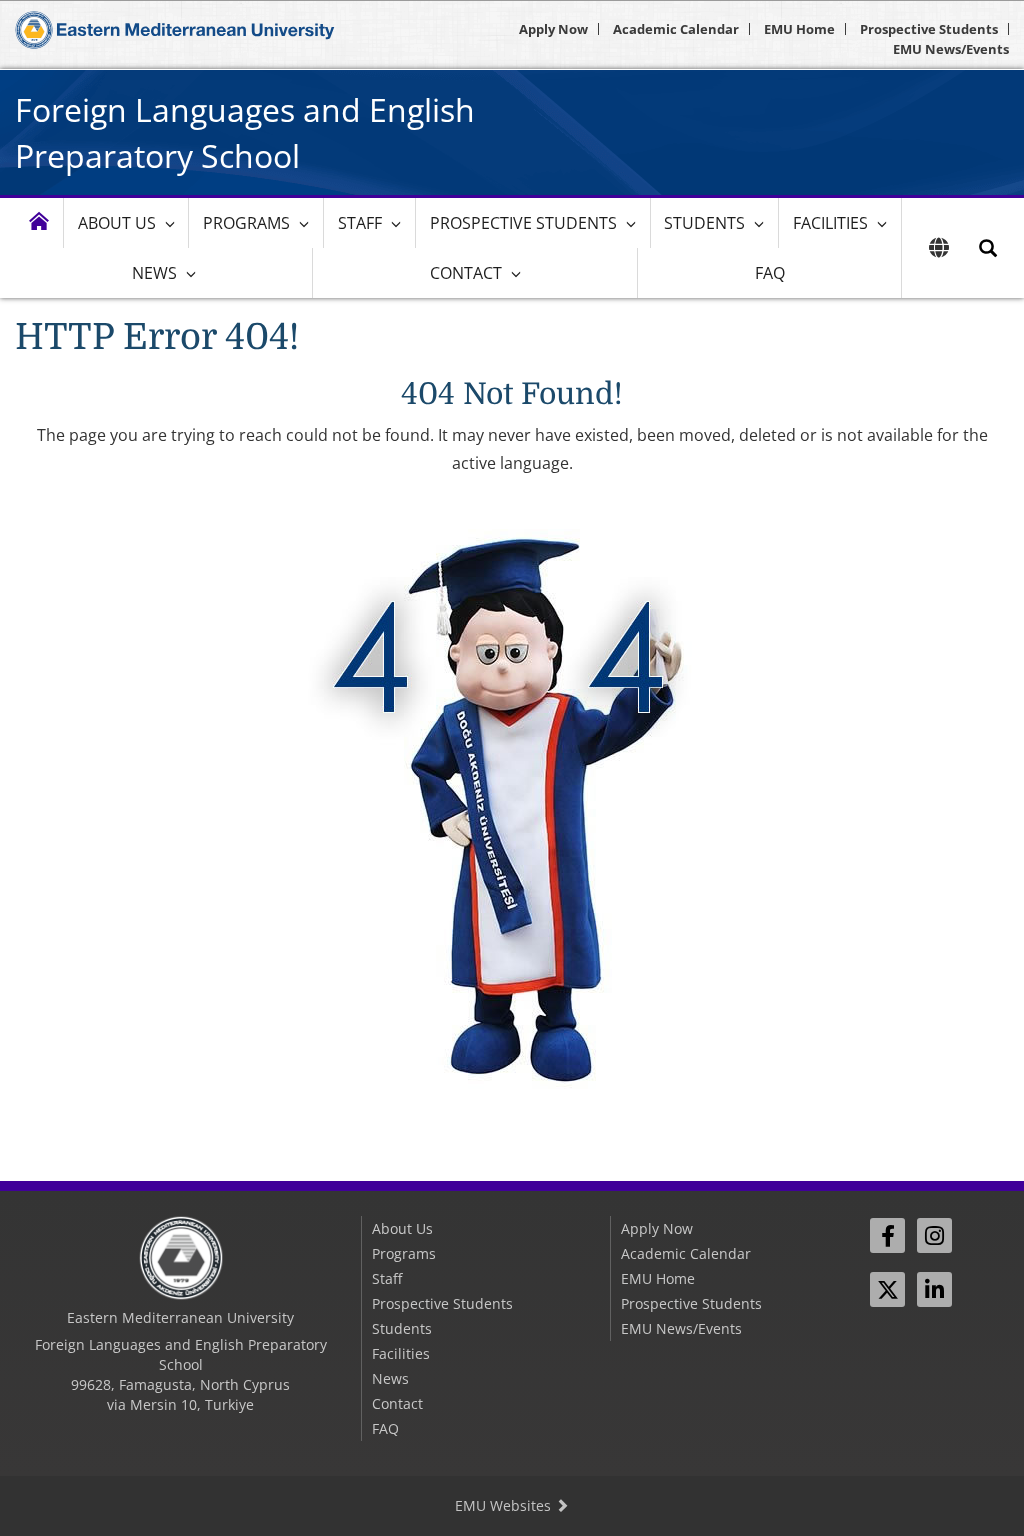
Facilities (830, 223)
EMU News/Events (951, 49)
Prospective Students (929, 29)
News (154, 273)
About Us (117, 223)
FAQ (770, 273)
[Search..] (988, 248)
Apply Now (553, 29)
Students (704, 223)
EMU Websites (505, 1505)
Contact (466, 273)
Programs (246, 223)
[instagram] (934, 1235)
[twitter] (887, 1289)
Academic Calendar (676, 29)
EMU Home (799, 29)
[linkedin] (934, 1289)
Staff (360, 223)
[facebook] (887, 1235)
